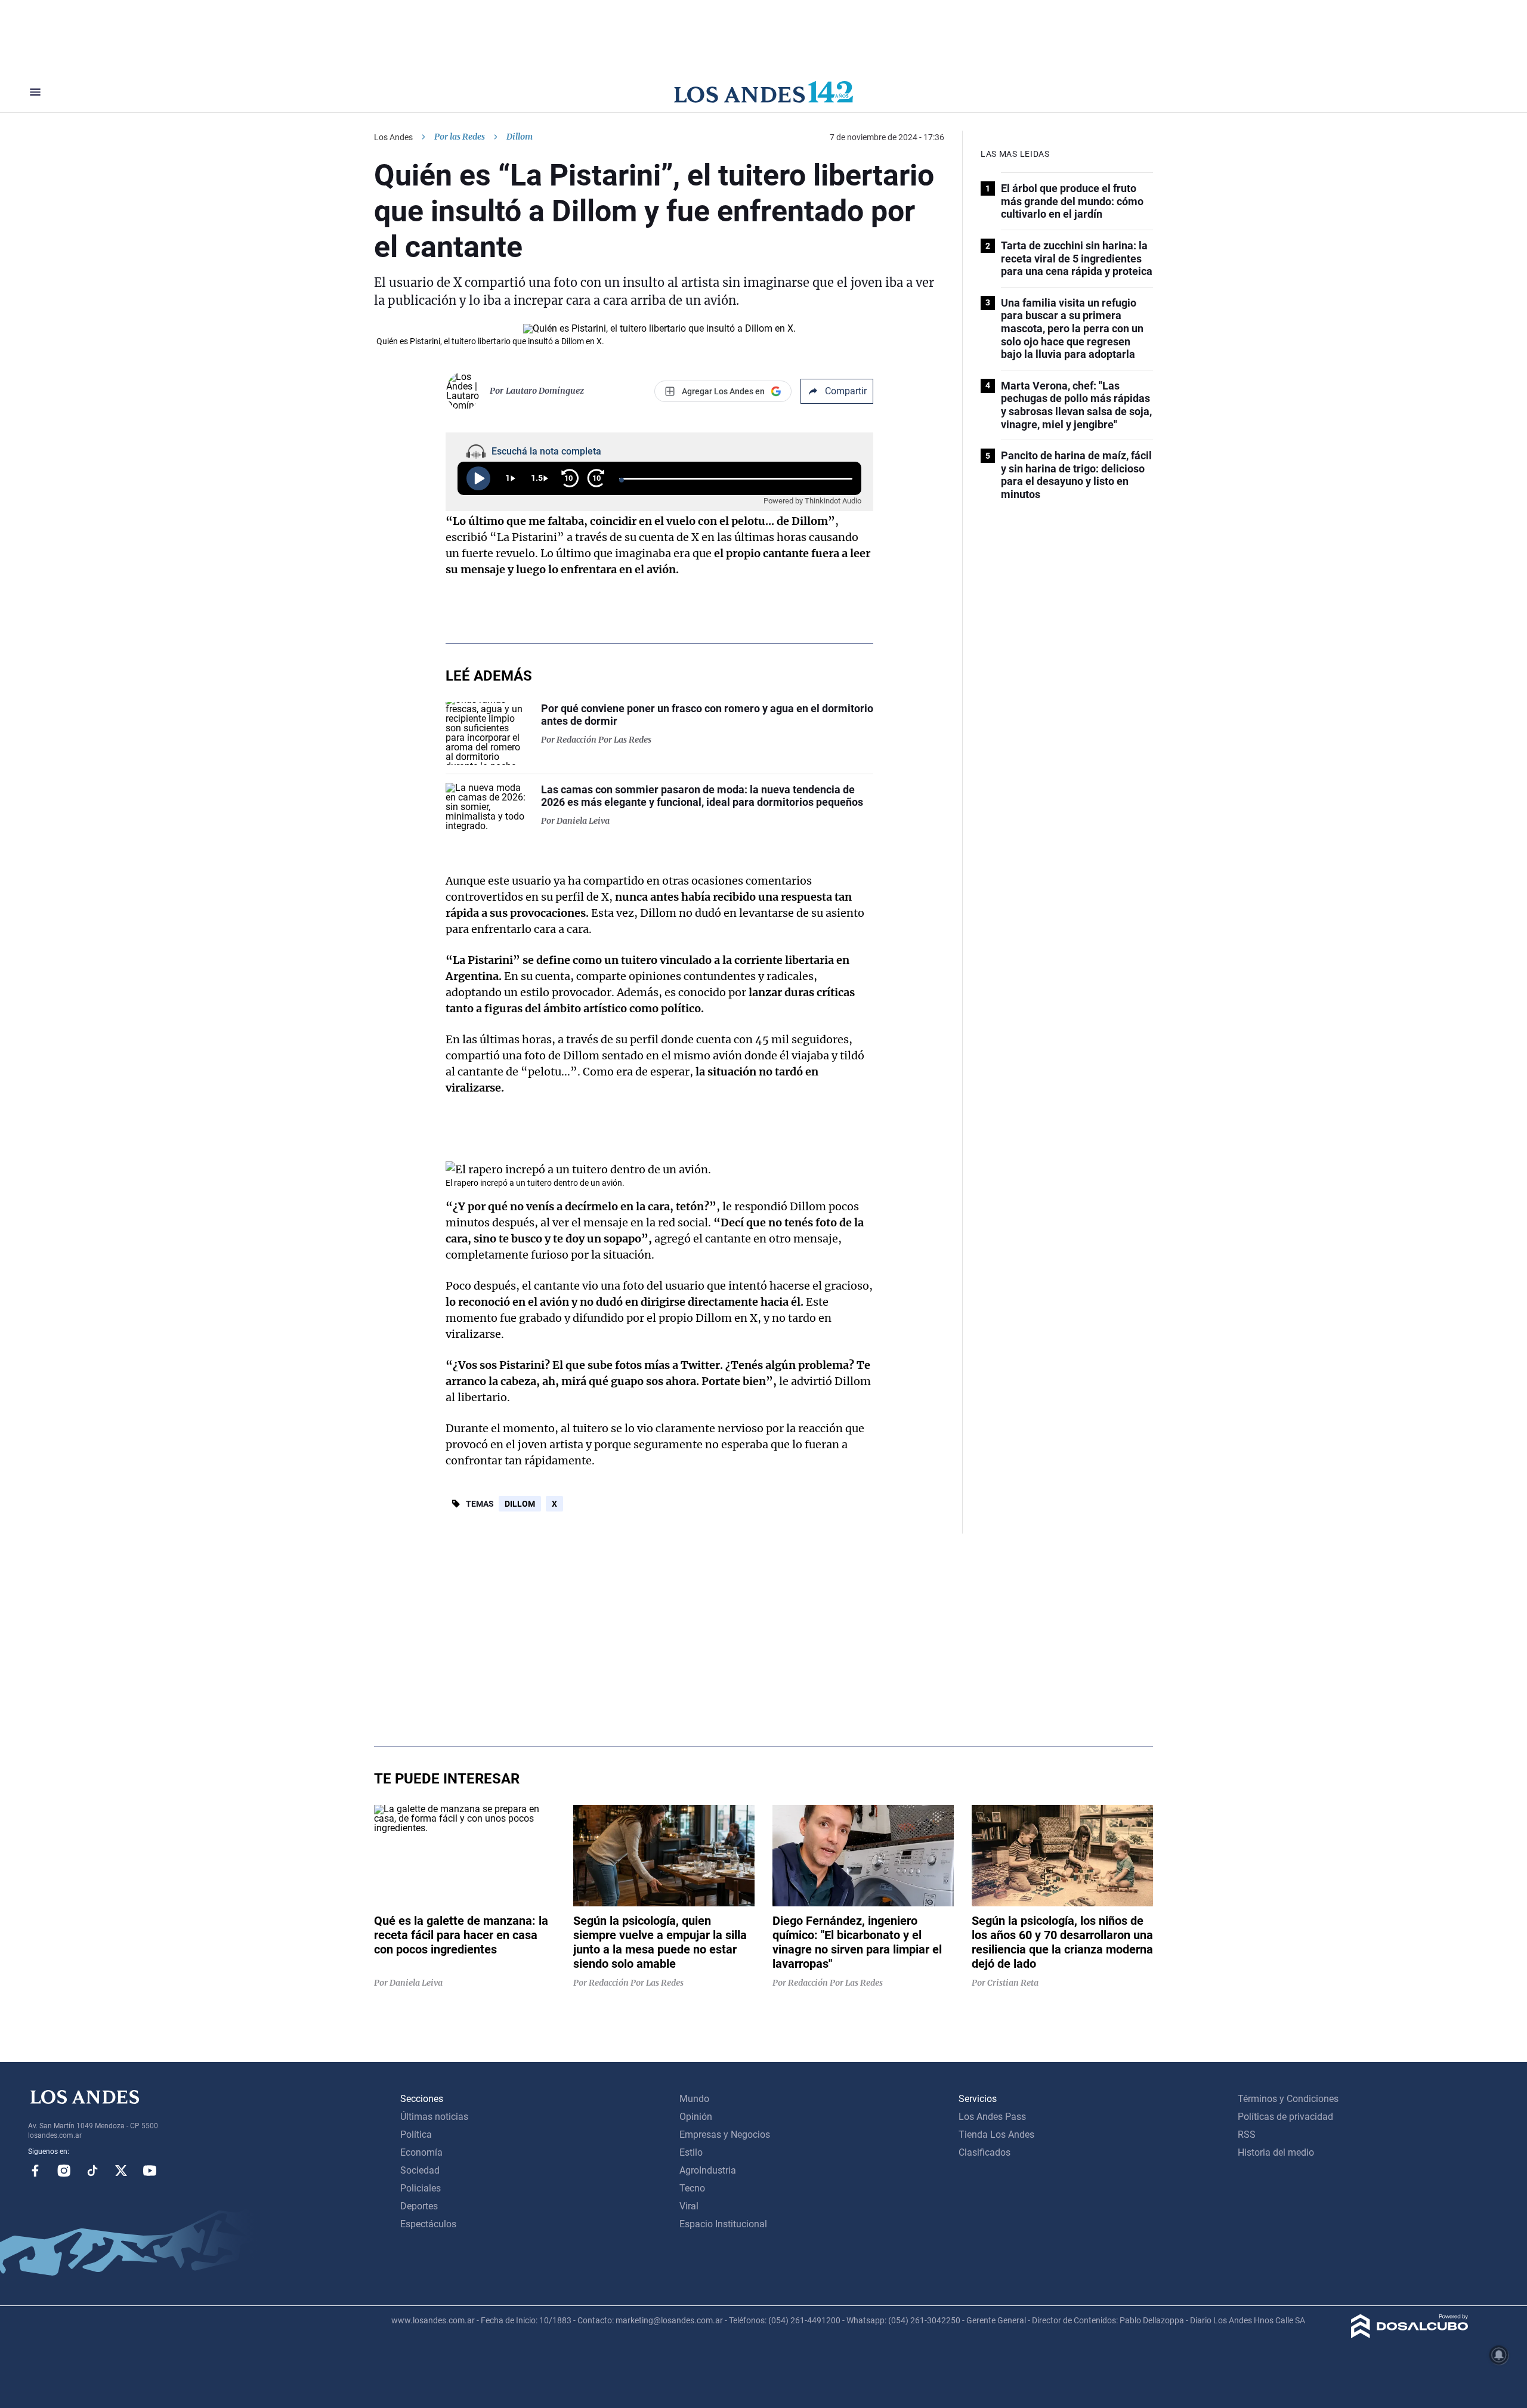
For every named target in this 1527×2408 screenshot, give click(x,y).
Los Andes (393, 137)
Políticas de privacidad (1285, 2117)
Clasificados (984, 2152)
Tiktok (92, 2171)
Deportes (419, 2206)
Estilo (691, 2152)
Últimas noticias (434, 2117)
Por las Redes (460, 137)
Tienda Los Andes (996, 2135)
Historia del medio (1276, 2152)
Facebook (35, 2171)
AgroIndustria (708, 2170)
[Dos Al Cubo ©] (1410, 2335)
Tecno (692, 2188)
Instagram (64, 2171)
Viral (689, 2206)
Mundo (694, 2099)
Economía (421, 2152)
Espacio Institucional (723, 2224)
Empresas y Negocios (725, 2135)
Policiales (421, 2188)
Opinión (696, 2117)
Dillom (520, 1504)
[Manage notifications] (1499, 2355)
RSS (1247, 2135)
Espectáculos (428, 2224)
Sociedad (420, 2170)
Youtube (150, 2171)
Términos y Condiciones (1288, 2099)
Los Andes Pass (992, 2117)
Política (416, 2135)
